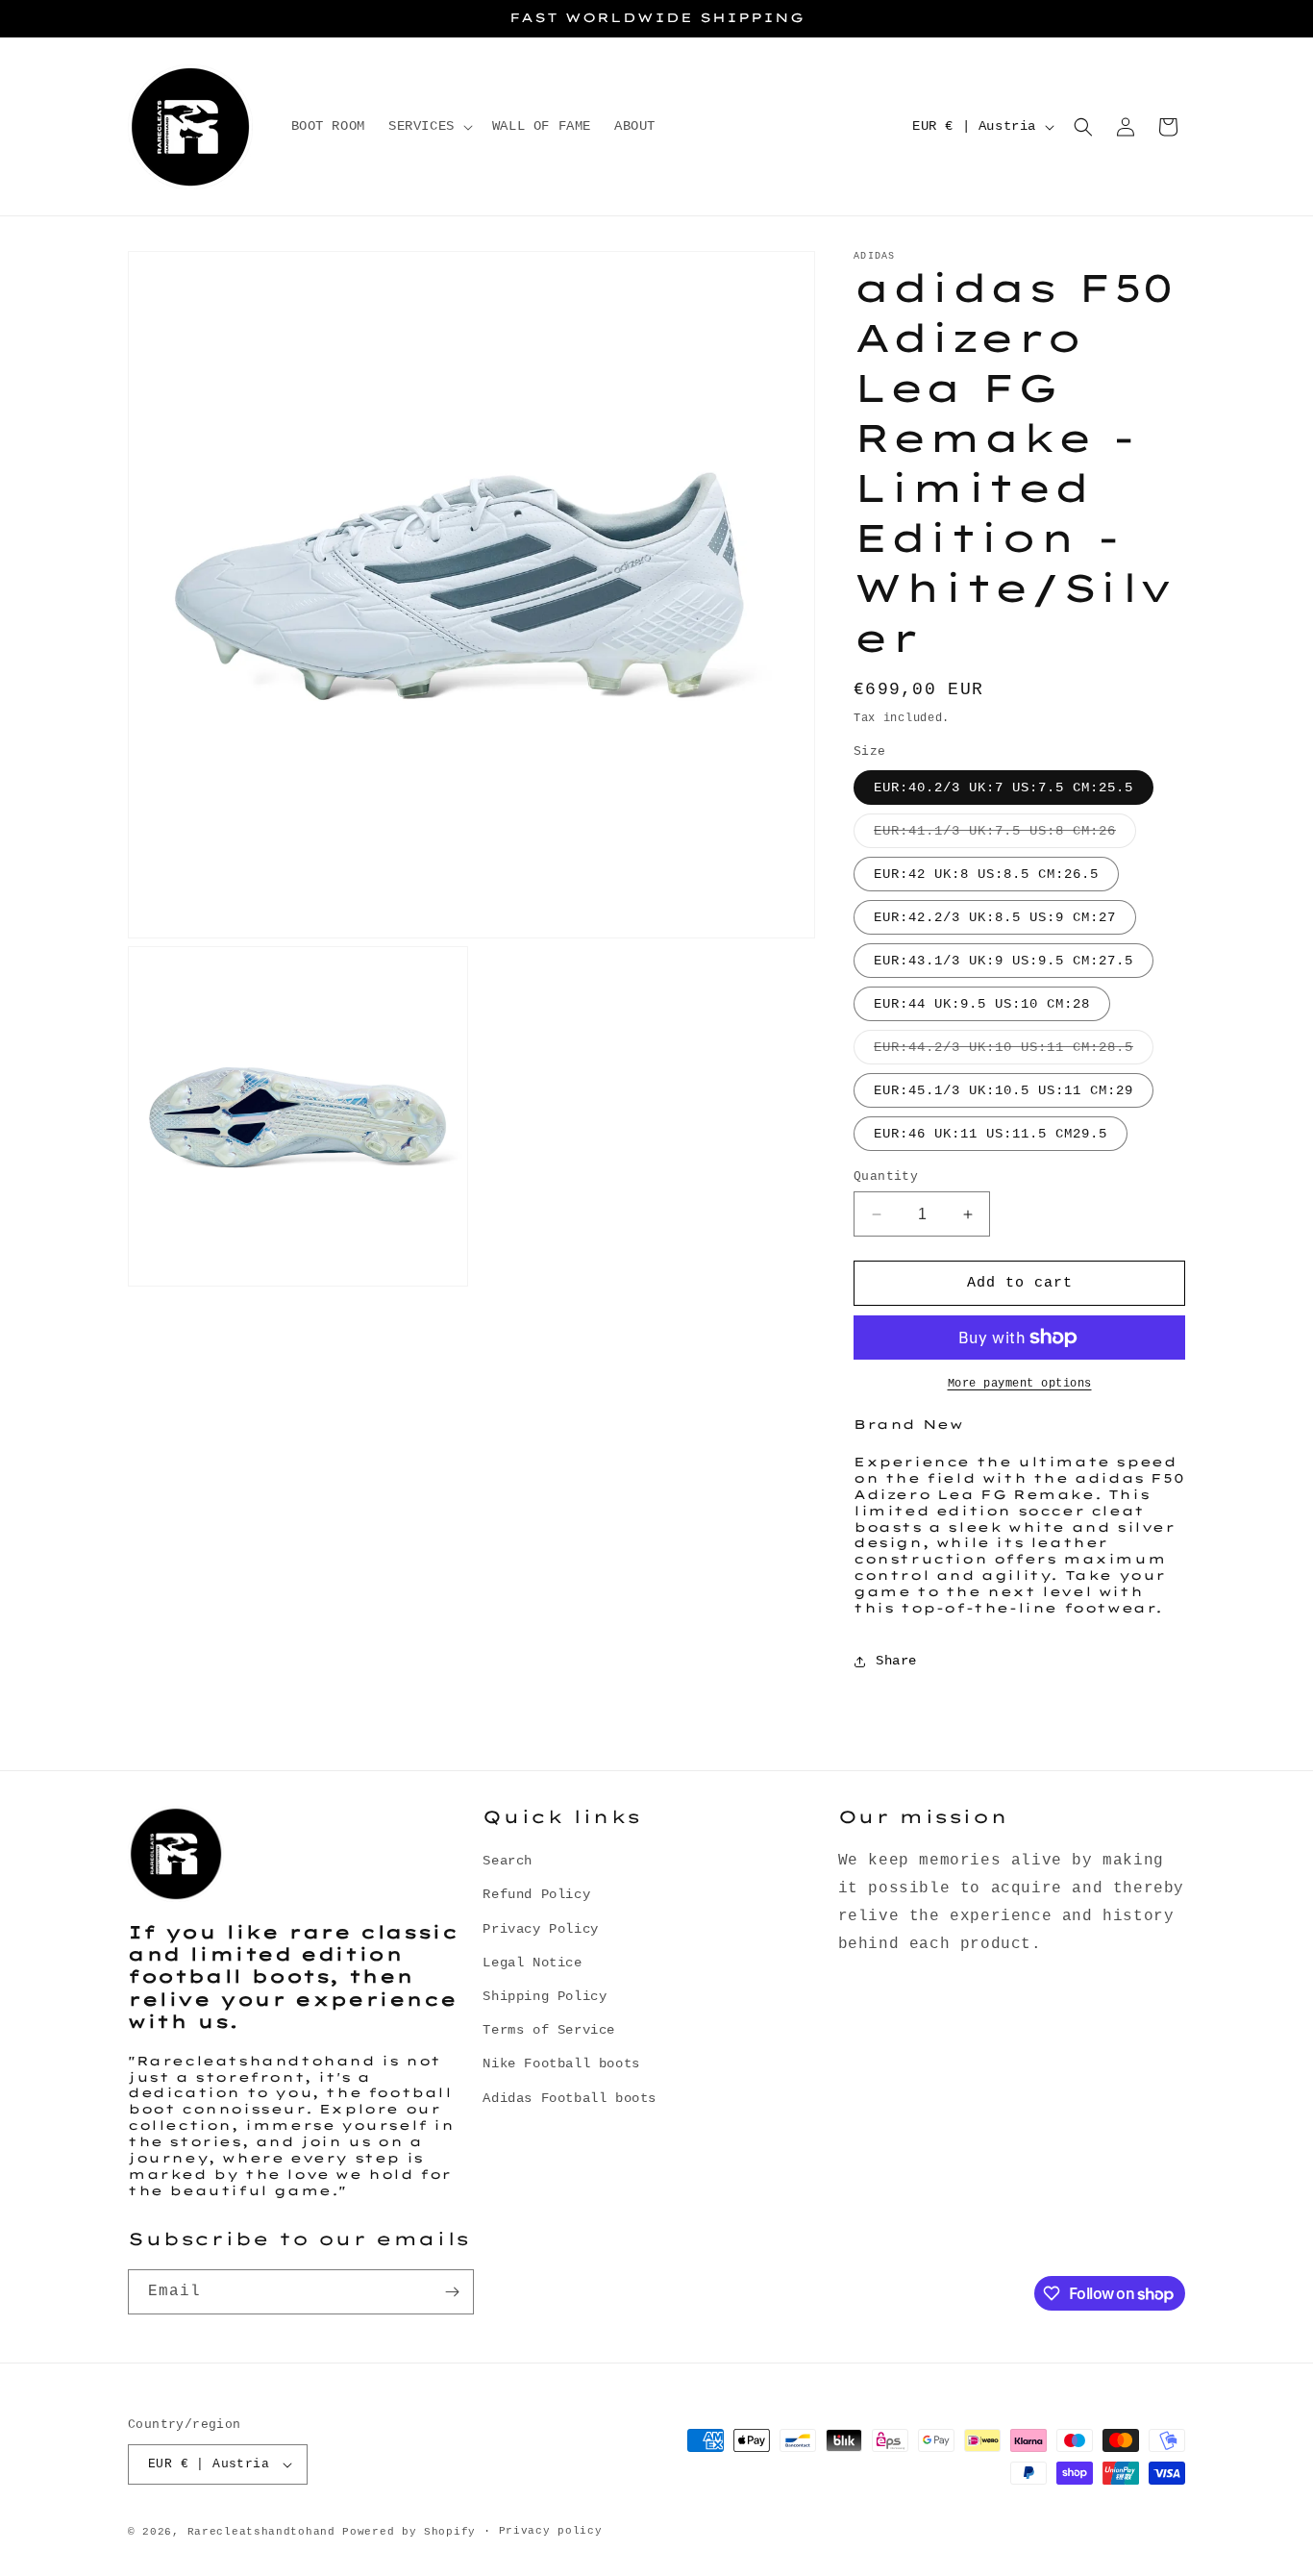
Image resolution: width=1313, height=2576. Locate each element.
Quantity (886, 1176)
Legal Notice (532, 1963)
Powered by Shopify (409, 2532)
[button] (429, 126)
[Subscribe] (452, 2292)
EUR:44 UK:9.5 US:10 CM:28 (982, 1004)
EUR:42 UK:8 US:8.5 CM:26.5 (986, 874)
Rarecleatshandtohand (261, 2532)
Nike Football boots (561, 2064)
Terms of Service (549, 2030)
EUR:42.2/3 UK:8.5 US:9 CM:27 (995, 917)
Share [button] (896, 1661)
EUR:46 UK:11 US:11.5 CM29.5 (991, 1134)
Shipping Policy (545, 1996)
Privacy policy (551, 2531)
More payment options (1020, 1384)
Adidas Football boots (570, 2098)
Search (508, 1861)
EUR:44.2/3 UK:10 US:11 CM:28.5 (1014, 1051)
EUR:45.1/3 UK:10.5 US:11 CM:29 (1003, 1090)
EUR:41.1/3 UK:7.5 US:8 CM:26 (1005, 835)
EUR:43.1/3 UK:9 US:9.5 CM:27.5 (1003, 961)
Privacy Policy (540, 1929)
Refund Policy (536, 1895)
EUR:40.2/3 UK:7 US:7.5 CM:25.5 (1003, 788)
